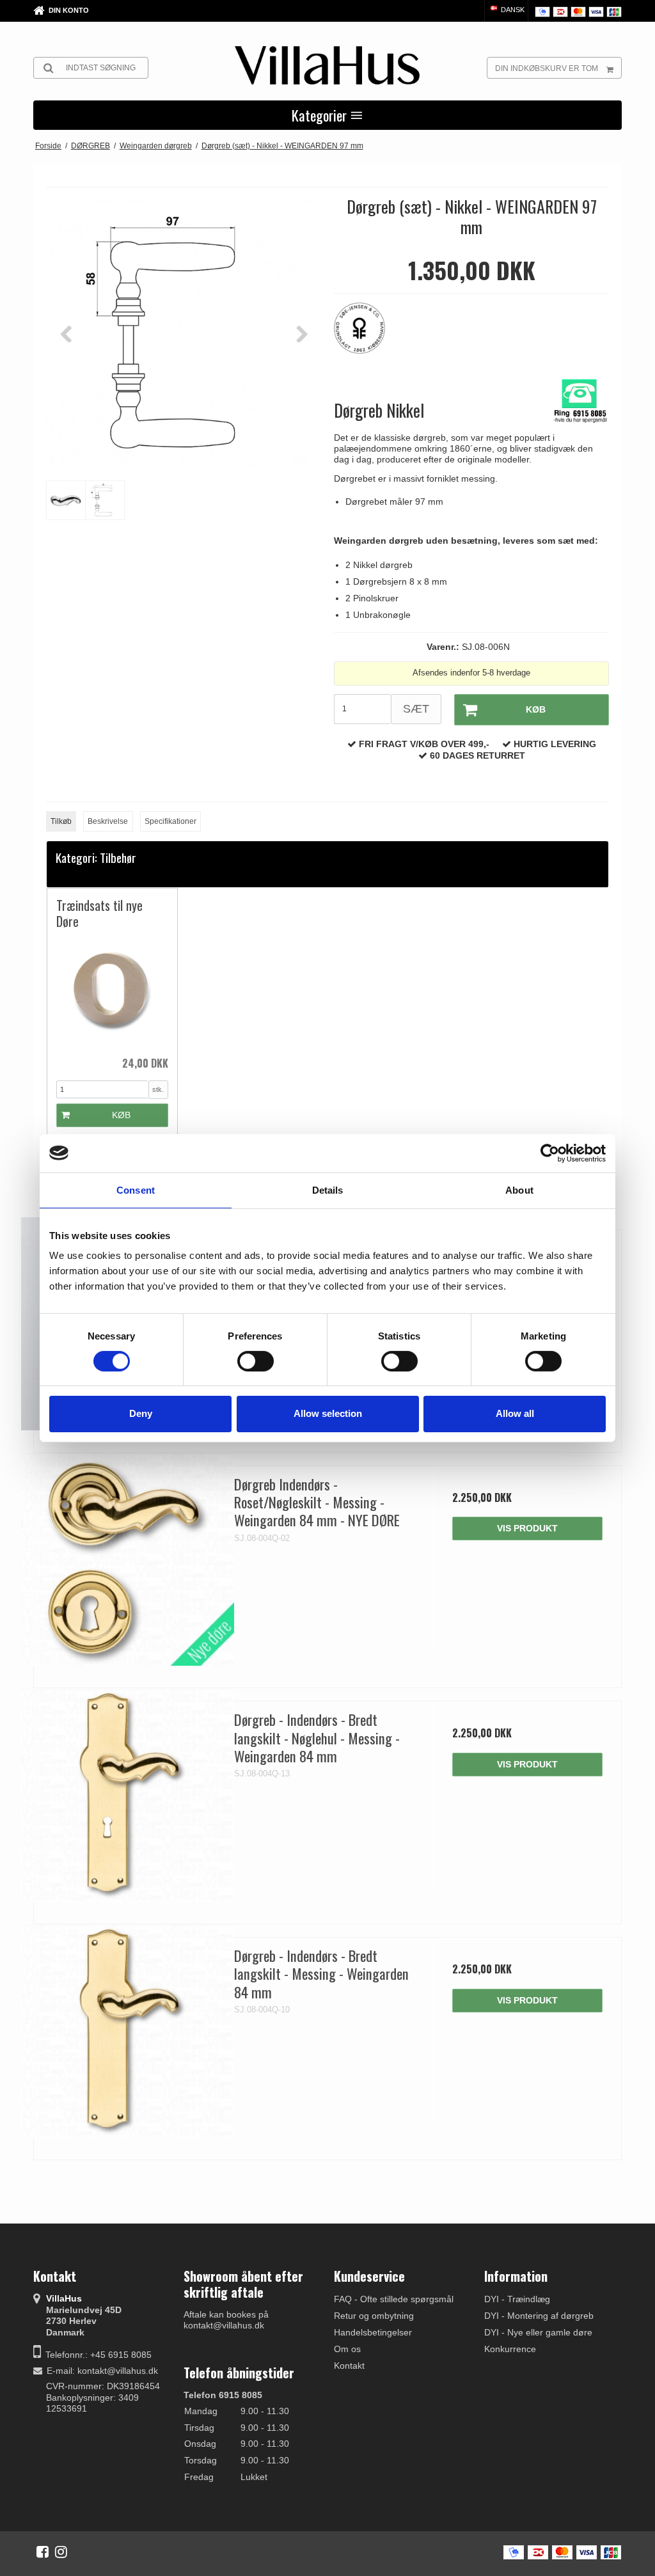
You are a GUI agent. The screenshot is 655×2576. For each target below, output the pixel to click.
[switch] (256, 1361)
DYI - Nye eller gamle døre (538, 2332)
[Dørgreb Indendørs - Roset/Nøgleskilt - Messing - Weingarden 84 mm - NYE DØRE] (128, 1560)
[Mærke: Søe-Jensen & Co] (366, 335)
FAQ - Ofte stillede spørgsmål (394, 2299)
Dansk (512, 10)
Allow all (515, 1413)
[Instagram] (61, 2552)
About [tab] (519, 1189)
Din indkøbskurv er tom (547, 68)
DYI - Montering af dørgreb (539, 2316)
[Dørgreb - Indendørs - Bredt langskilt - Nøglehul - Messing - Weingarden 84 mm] (128, 1795)
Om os (347, 2349)
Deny (141, 1413)
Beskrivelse (108, 821)
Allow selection (328, 1413)
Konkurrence (510, 2349)
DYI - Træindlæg (517, 2299)
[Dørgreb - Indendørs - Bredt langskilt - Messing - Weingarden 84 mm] (128, 2031)
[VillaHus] (327, 65)
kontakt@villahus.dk (118, 2371)
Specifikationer (170, 821)
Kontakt (349, 2366)
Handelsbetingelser (373, 2332)
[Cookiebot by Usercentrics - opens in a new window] (550, 1153)
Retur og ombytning (374, 2316)
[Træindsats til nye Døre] (112, 992)
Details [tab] (328, 1189)
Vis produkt (527, 1528)
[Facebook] (43, 2552)
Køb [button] (536, 709)
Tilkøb (61, 821)
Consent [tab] (136, 1189)
